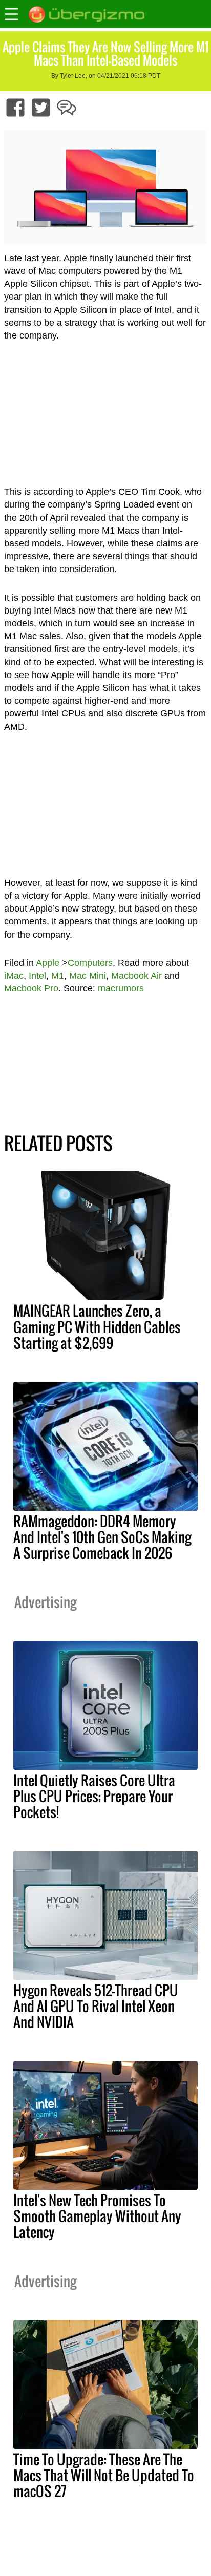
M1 (58, 976)
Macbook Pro (31, 988)
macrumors (121, 988)
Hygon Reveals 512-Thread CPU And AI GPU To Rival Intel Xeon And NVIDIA (96, 2006)
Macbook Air (136, 976)
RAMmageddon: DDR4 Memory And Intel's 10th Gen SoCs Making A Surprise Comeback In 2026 (102, 1537)
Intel (37, 976)
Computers (90, 963)
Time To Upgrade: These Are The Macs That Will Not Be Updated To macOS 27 (104, 2475)
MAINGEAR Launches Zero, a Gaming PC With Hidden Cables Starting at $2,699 (97, 1326)
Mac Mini (88, 976)
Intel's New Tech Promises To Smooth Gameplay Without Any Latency (97, 2216)
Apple (48, 963)
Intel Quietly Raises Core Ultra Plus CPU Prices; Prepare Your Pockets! (94, 1796)
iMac (14, 976)
